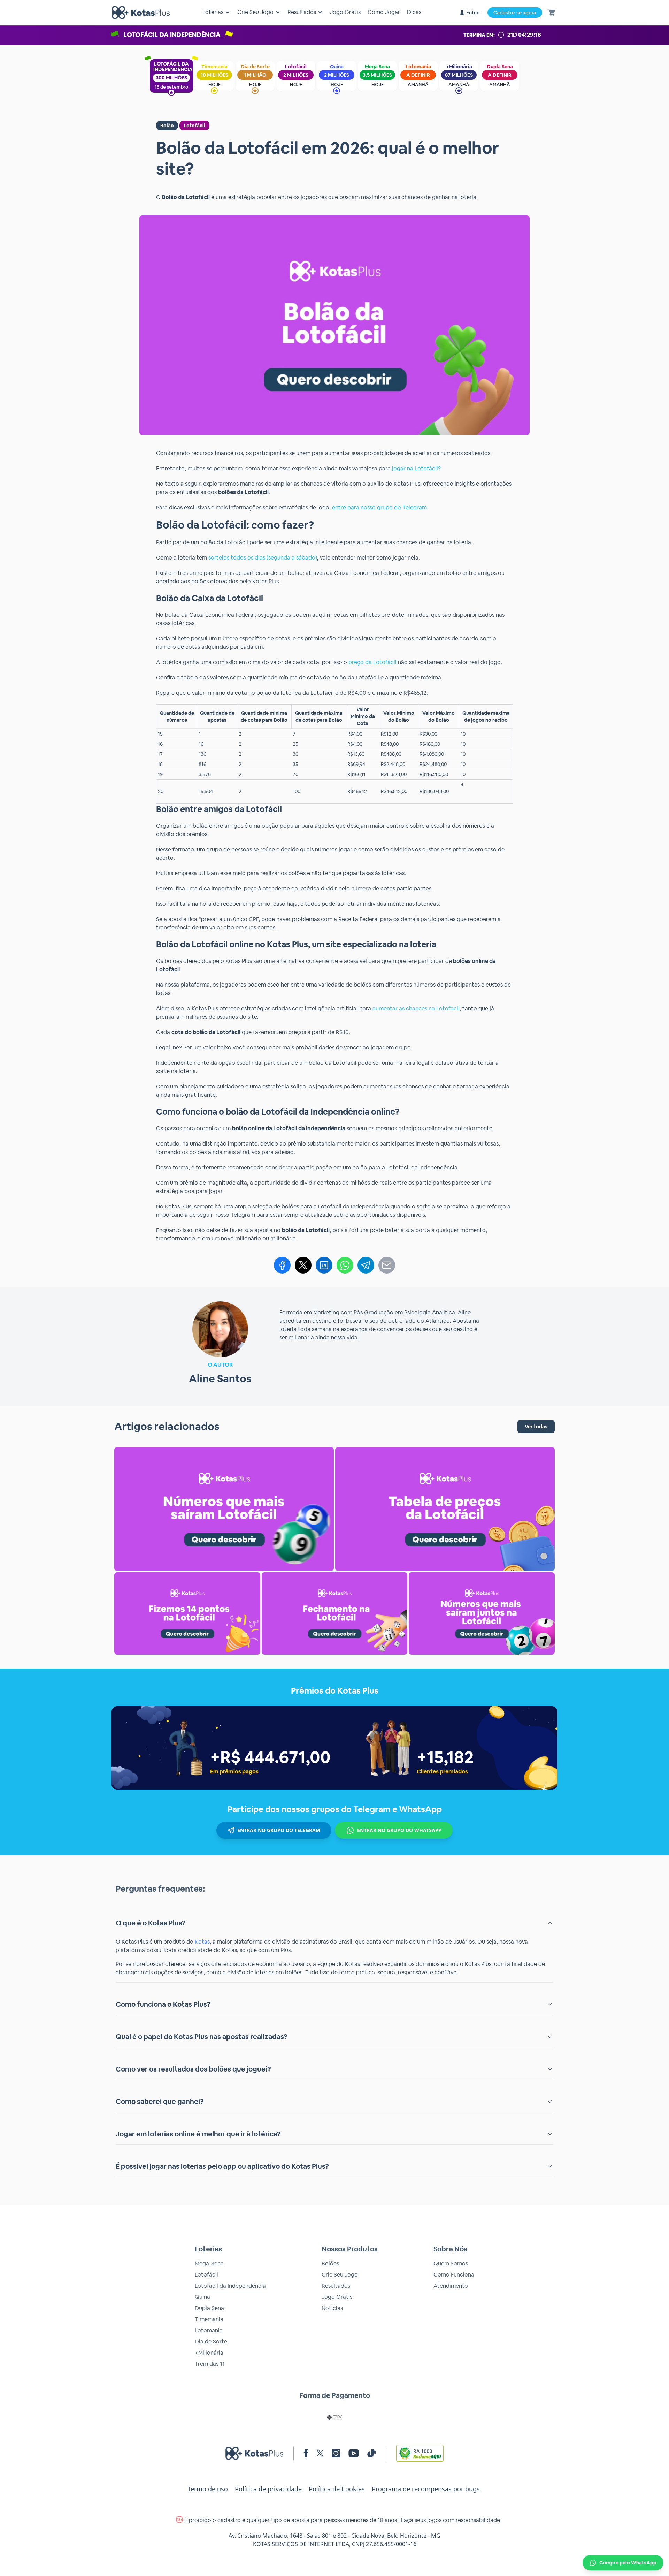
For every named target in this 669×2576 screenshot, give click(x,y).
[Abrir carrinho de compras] (551, 13)
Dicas (414, 12)
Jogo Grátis (345, 12)
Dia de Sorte (211, 2342)
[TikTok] (372, 2453)
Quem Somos (451, 2263)
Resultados (336, 2286)
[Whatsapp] (345, 1265)
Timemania (209, 2319)
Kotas (202, 1942)
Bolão (167, 126)
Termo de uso (208, 2489)
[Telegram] (366, 1265)
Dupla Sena (209, 2308)
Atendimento (451, 2286)
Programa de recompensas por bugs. (427, 2489)
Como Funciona (454, 2275)
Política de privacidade (268, 2489)
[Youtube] (354, 2453)
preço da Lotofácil (372, 662)
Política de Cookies (337, 2489)
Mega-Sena (209, 2263)
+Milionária (209, 2353)
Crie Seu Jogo (340, 2275)
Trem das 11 (210, 2364)
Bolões (330, 2263)
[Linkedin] (324, 1265)
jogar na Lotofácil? (416, 468)
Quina (202, 2297)
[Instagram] (336, 2453)
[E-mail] (387, 1265)
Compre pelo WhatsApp (628, 2563)
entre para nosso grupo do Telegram (379, 507)
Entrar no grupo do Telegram (279, 1830)
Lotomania (209, 2330)
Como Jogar (384, 12)
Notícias (332, 2308)
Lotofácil (194, 126)
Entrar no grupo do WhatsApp (399, 1830)
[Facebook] (282, 1265)
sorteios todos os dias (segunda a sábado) (263, 558)
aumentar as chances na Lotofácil (416, 1008)
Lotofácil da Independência (230, 2286)
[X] (303, 1265)
